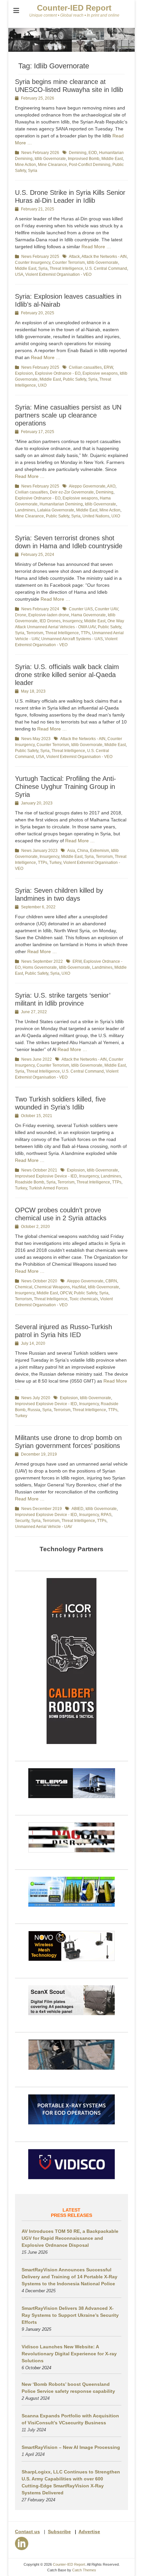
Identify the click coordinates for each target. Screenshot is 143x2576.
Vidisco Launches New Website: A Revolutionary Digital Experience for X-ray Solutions (69, 2354)
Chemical (24, 1287)
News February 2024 (40, 609)
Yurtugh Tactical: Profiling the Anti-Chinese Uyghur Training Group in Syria (66, 787)
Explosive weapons (100, 373)
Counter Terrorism (69, 263)
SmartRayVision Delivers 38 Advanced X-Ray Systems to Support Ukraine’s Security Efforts (70, 2315)
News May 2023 (36, 739)
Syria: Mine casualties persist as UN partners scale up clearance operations (68, 415)
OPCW (66, 1293)
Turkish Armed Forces (49, 1188)
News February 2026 (40, 153)
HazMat (79, 1287)
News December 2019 (42, 1509)
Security (22, 1521)
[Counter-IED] (71, 50)
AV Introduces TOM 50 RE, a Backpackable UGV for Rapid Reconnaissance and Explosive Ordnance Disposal (70, 2238)
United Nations (96, 516)
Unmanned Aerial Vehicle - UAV (44, 1527)
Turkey (55, 863)
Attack (74, 257)
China (83, 851)
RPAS (106, 1515)
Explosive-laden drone (49, 615)
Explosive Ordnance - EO (58, 373)
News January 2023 (39, 851)
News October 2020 (39, 1281)
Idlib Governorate (50, 159)
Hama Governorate (88, 615)
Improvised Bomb (84, 159)
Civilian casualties (85, 367)
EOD (93, 153)
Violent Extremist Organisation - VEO (58, 274)
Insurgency (72, 621)
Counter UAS (81, 609)
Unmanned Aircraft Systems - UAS (72, 639)
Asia (71, 851)
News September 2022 (42, 961)
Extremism (100, 851)
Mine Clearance (52, 165)
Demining (78, 153)
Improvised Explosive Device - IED (46, 1176)
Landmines (25, 510)
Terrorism (35, 633)
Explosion (24, 373)
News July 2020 (36, 1398)
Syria (33, 171)
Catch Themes (84, 2570)
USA (19, 274)
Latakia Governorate (56, 510)
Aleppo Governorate (87, 486)
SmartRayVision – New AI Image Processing (71, 2447)
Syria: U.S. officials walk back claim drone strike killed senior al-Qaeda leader (67, 675)
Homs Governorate (40, 967)
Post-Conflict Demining (90, 165)
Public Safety (74, 379)
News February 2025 (40, 257)
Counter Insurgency (33, 263)
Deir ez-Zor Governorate (72, 492)
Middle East (112, 159)
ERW (108, 367)
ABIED (77, 1509)
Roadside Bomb (30, 1182)
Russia (34, 1410)
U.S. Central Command (106, 268)
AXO (111, 486)
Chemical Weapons (52, 1287)
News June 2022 (37, 1059)
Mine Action (25, 165)
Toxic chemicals (84, 1299)
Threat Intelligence (66, 268)
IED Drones (50, 621)
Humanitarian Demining (61, 504)
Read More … (96, 247)
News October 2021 (39, 1170)
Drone (21, 615)
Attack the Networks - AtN (104, 257)
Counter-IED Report (74, 8)
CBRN (111, 1281)
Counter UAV (106, 609)
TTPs (85, 633)
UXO (42, 385)
